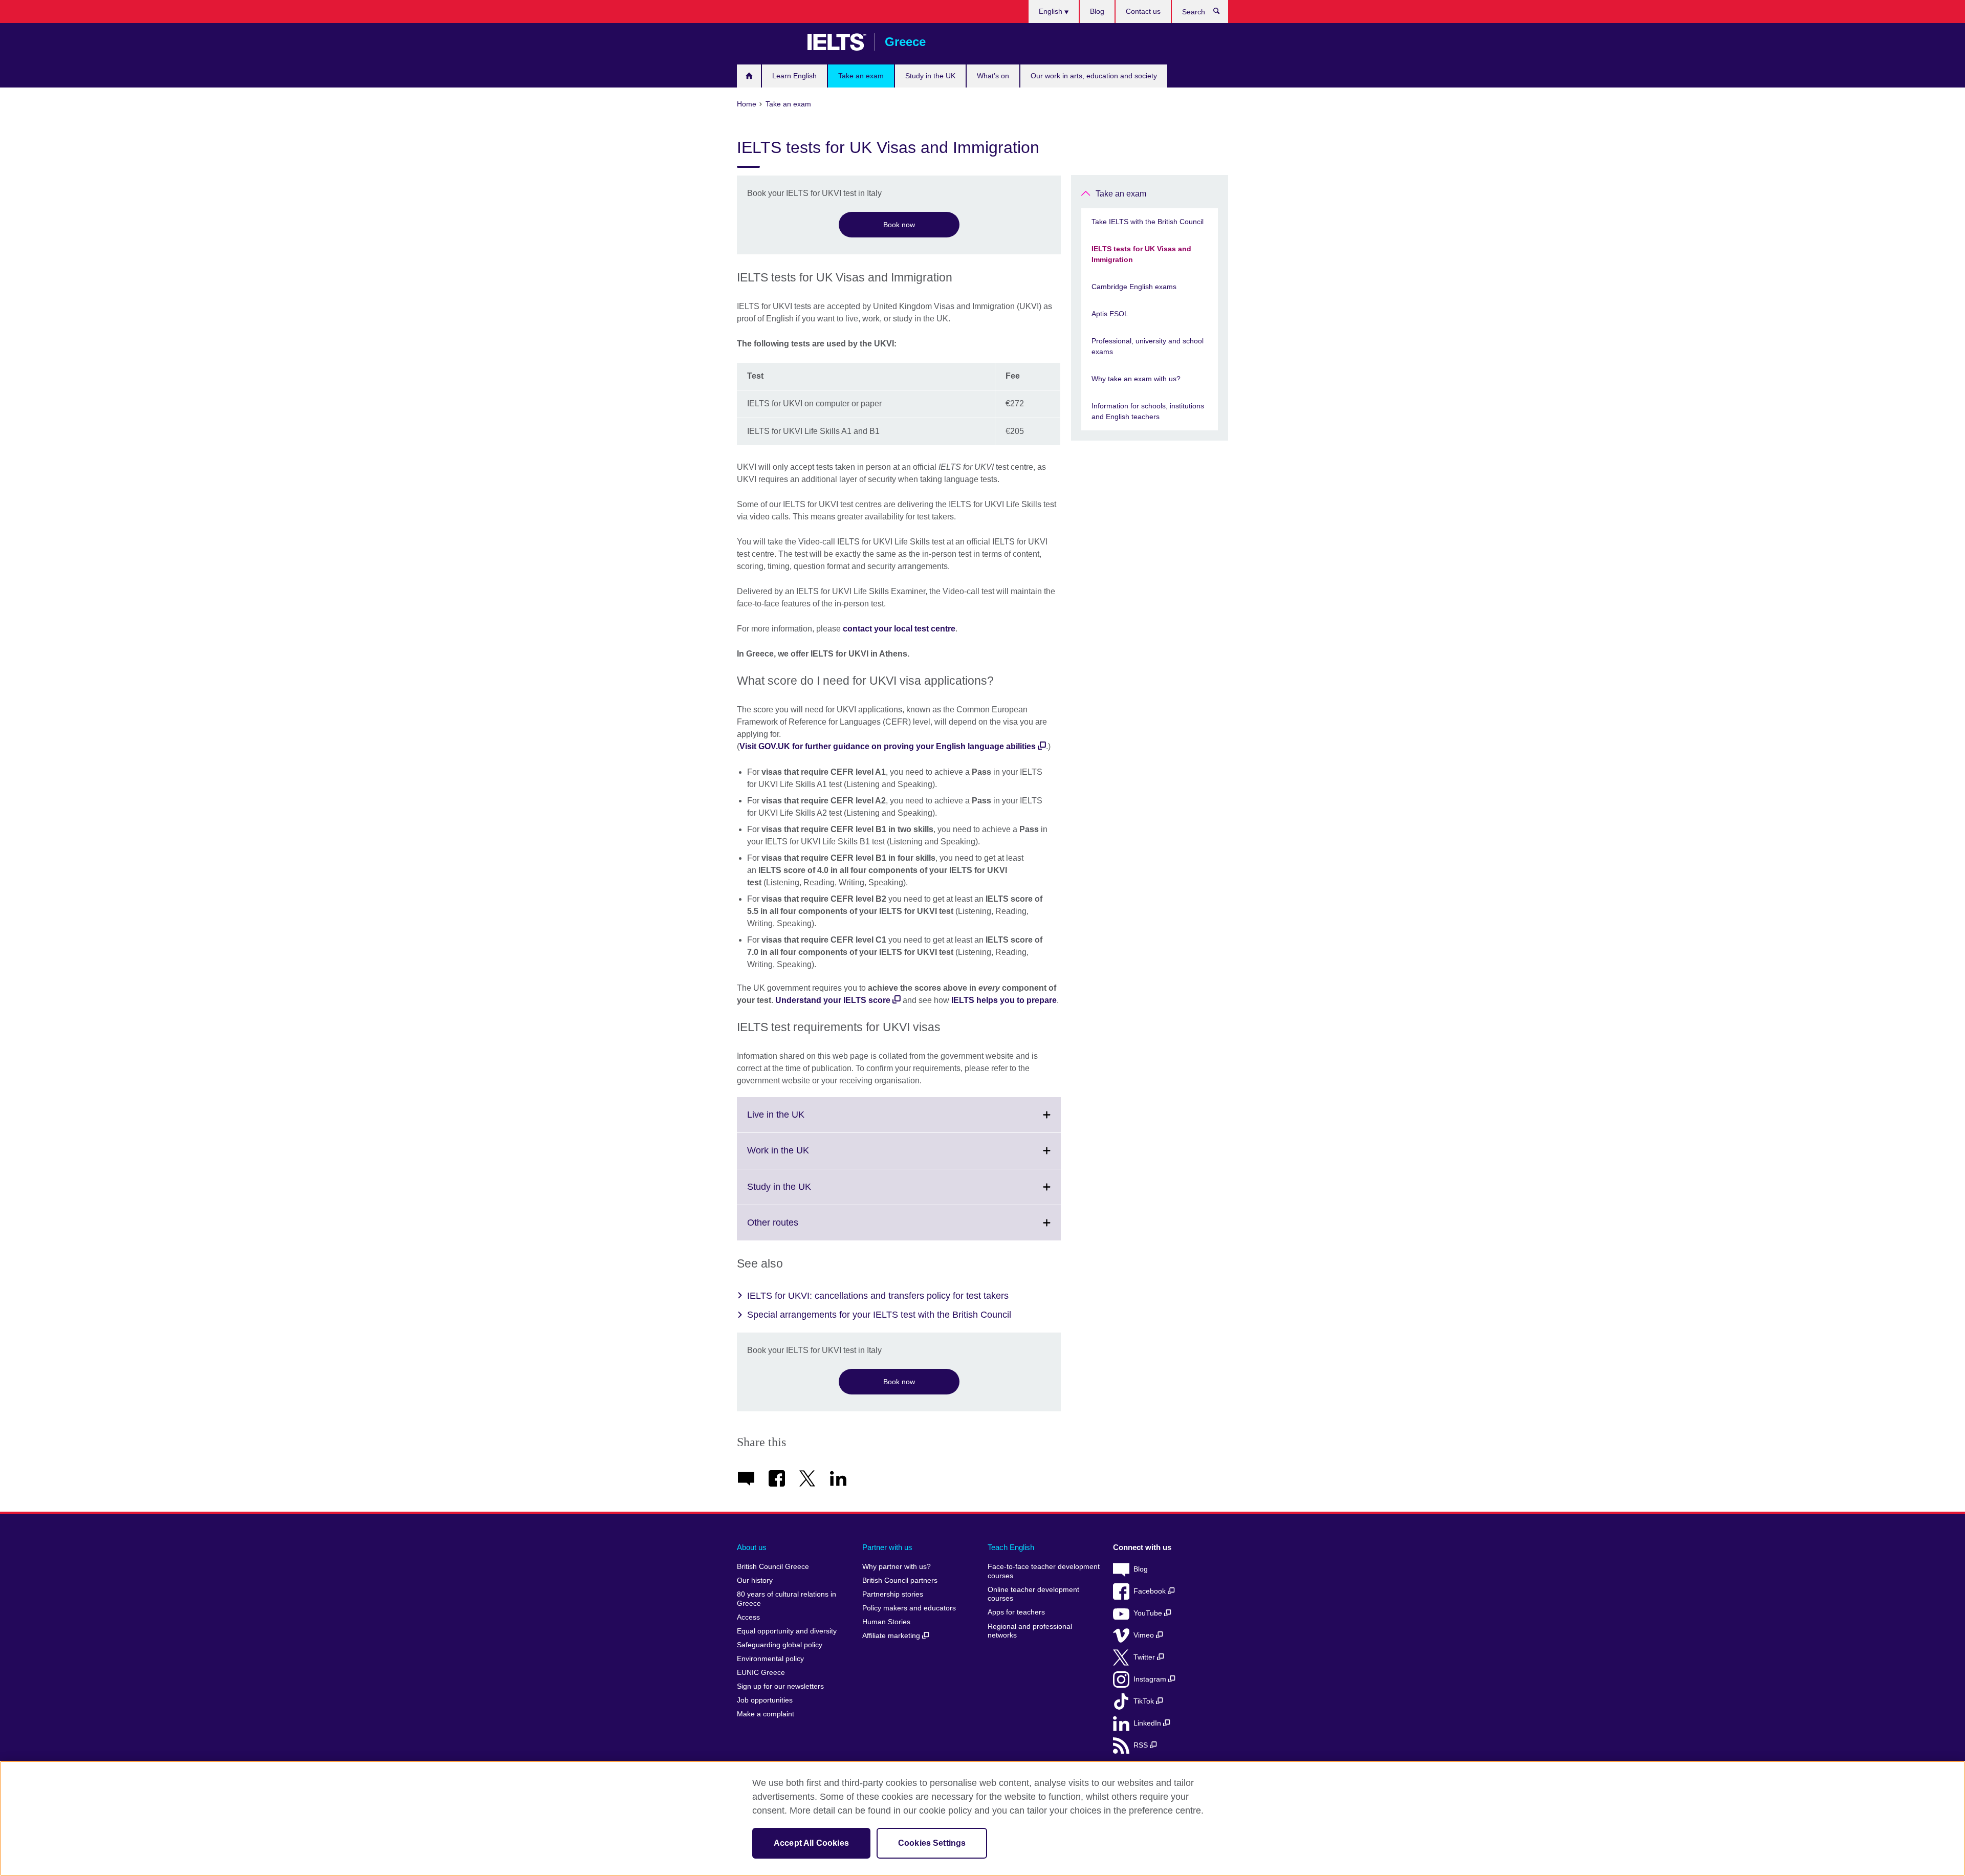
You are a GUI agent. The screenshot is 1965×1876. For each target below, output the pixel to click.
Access (748, 1617)
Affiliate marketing (892, 1636)
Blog (1097, 11)
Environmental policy (770, 1659)
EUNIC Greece (761, 1673)
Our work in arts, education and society (1094, 76)
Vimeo (1145, 1635)
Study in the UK (930, 76)
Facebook (1151, 1591)
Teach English (1011, 1547)
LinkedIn (1148, 1723)
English (1052, 11)
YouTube (1149, 1613)
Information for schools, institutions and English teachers (1148, 411)
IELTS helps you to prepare (1004, 1000)
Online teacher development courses (1033, 1594)
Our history (755, 1580)
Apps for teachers (1016, 1612)
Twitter (1145, 1657)
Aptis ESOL (1110, 314)
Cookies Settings (932, 1843)
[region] (982, 1818)
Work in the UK (801, 1157)
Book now (899, 225)
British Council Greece (767, 42)
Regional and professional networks (1030, 1631)
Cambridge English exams (1134, 287)
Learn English (794, 76)
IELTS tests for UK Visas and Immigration (1141, 254)
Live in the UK (798, 1121)
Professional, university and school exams (1148, 346)
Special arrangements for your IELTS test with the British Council (879, 1315)
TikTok (1145, 1701)
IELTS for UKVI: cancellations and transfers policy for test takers (878, 1296)
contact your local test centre (899, 629)
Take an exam (861, 76)
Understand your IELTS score (833, 1000)
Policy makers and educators (909, 1608)
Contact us (1143, 11)
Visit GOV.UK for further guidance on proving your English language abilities (888, 746)
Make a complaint (766, 1714)
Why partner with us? (897, 1567)
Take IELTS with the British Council (1148, 222)
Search (1222, 13)
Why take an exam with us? (1136, 379)
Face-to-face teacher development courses (1044, 1571)
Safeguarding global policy (780, 1645)
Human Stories (886, 1622)
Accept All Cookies (811, 1843)
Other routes (795, 1229)
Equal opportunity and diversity (787, 1631)
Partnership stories (893, 1594)
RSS (1142, 1745)
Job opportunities (765, 1700)
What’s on (993, 76)
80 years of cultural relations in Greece (787, 1599)
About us (752, 1547)
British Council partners (900, 1580)
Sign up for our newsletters (780, 1686)
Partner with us (887, 1547)
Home (749, 76)
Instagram (1151, 1679)
